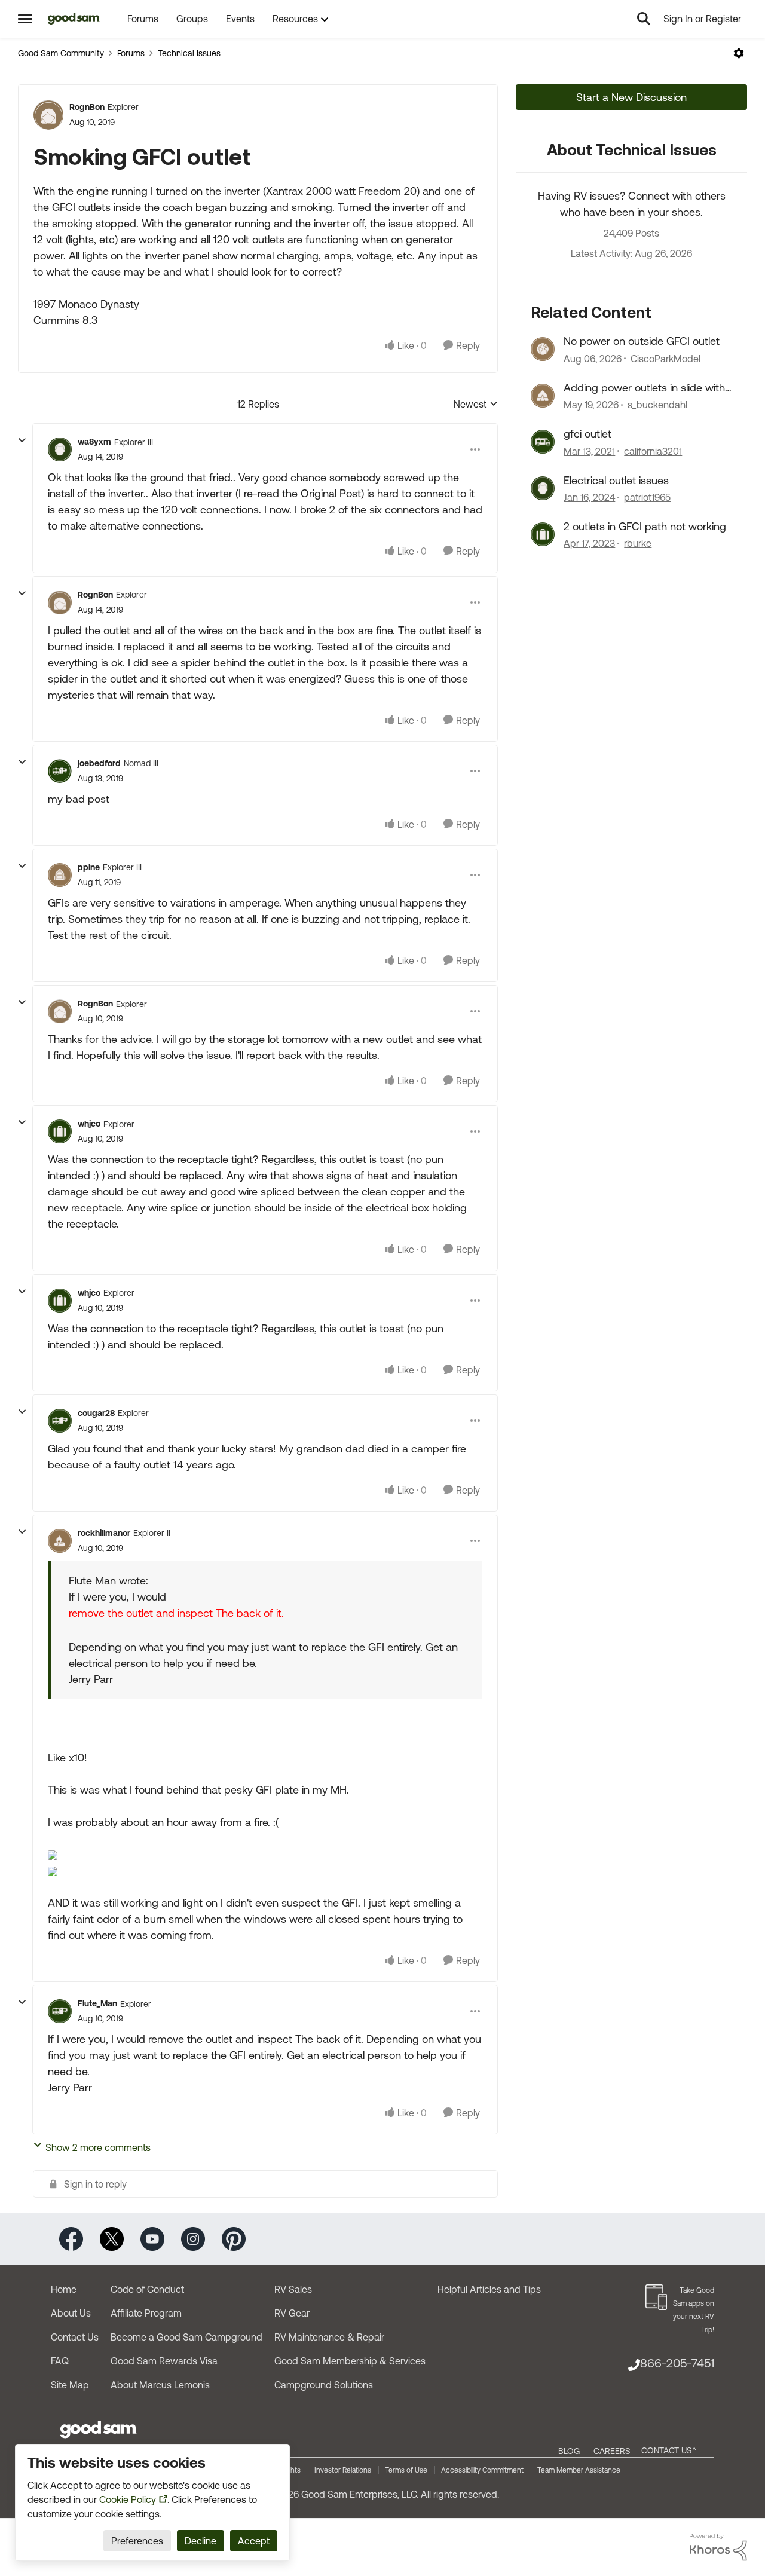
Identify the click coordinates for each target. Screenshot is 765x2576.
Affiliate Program (146, 2313)
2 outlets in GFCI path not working (645, 526)
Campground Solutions (324, 2385)
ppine (89, 867)
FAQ (60, 2361)
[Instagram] (193, 2238)
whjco (89, 1124)
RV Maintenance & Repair (329, 2337)
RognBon (87, 107)
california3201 (653, 451)
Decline (201, 2541)
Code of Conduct (147, 2289)
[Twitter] (112, 2238)
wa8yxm (94, 442)
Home (64, 2289)
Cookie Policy (128, 2499)
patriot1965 (647, 497)
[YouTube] (152, 2238)
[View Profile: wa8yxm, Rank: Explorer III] (60, 449)
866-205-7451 (677, 2363)
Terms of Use (406, 2470)
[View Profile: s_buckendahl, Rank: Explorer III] (543, 396)
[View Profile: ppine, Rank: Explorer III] (60, 875)
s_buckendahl (657, 405)
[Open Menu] (739, 53)
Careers (612, 2451)
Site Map (70, 2385)
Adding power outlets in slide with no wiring (644, 388)
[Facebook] (71, 2238)
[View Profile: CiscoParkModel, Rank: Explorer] (543, 349)
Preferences (137, 2541)
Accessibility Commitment (482, 2470)
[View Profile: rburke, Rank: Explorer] (543, 534)
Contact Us (75, 2337)
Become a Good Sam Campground (186, 2337)
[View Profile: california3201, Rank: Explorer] (543, 442)
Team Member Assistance (579, 2470)
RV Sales (293, 2289)
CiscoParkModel (665, 359)
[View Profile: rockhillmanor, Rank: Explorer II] (60, 1541)
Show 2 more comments (98, 2147)
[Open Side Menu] (25, 19)
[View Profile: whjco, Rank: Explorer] (60, 1131)
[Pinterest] (234, 2238)
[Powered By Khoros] (718, 2547)
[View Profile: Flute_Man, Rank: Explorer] (60, 2011)
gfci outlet (587, 434)
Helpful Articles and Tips (489, 2289)
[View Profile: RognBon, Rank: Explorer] (48, 115)
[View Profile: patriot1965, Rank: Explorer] (543, 488)
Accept (254, 2541)
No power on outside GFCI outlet (642, 341)
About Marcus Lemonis (160, 2385)
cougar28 (96, 1413)
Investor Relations (343, 2470)
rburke (638, 543)
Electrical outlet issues (616, 480)
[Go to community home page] (74, 19)
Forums (131, 53)
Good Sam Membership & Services (350, 2361)
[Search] (644, 19)
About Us (71, 2313)
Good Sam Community (61, 53)
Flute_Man (97, 2003)
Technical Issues (189, 53)
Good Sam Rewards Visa (164, 2361)
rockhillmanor (104, 1533)
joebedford (99, 763)
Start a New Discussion (631, 97)
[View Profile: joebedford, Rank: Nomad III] (60, 771)
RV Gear (292, 2313)
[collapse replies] (22, 440)
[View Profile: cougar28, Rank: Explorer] (60, 1421)
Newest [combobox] (476, 405)
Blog (569, 2451)
